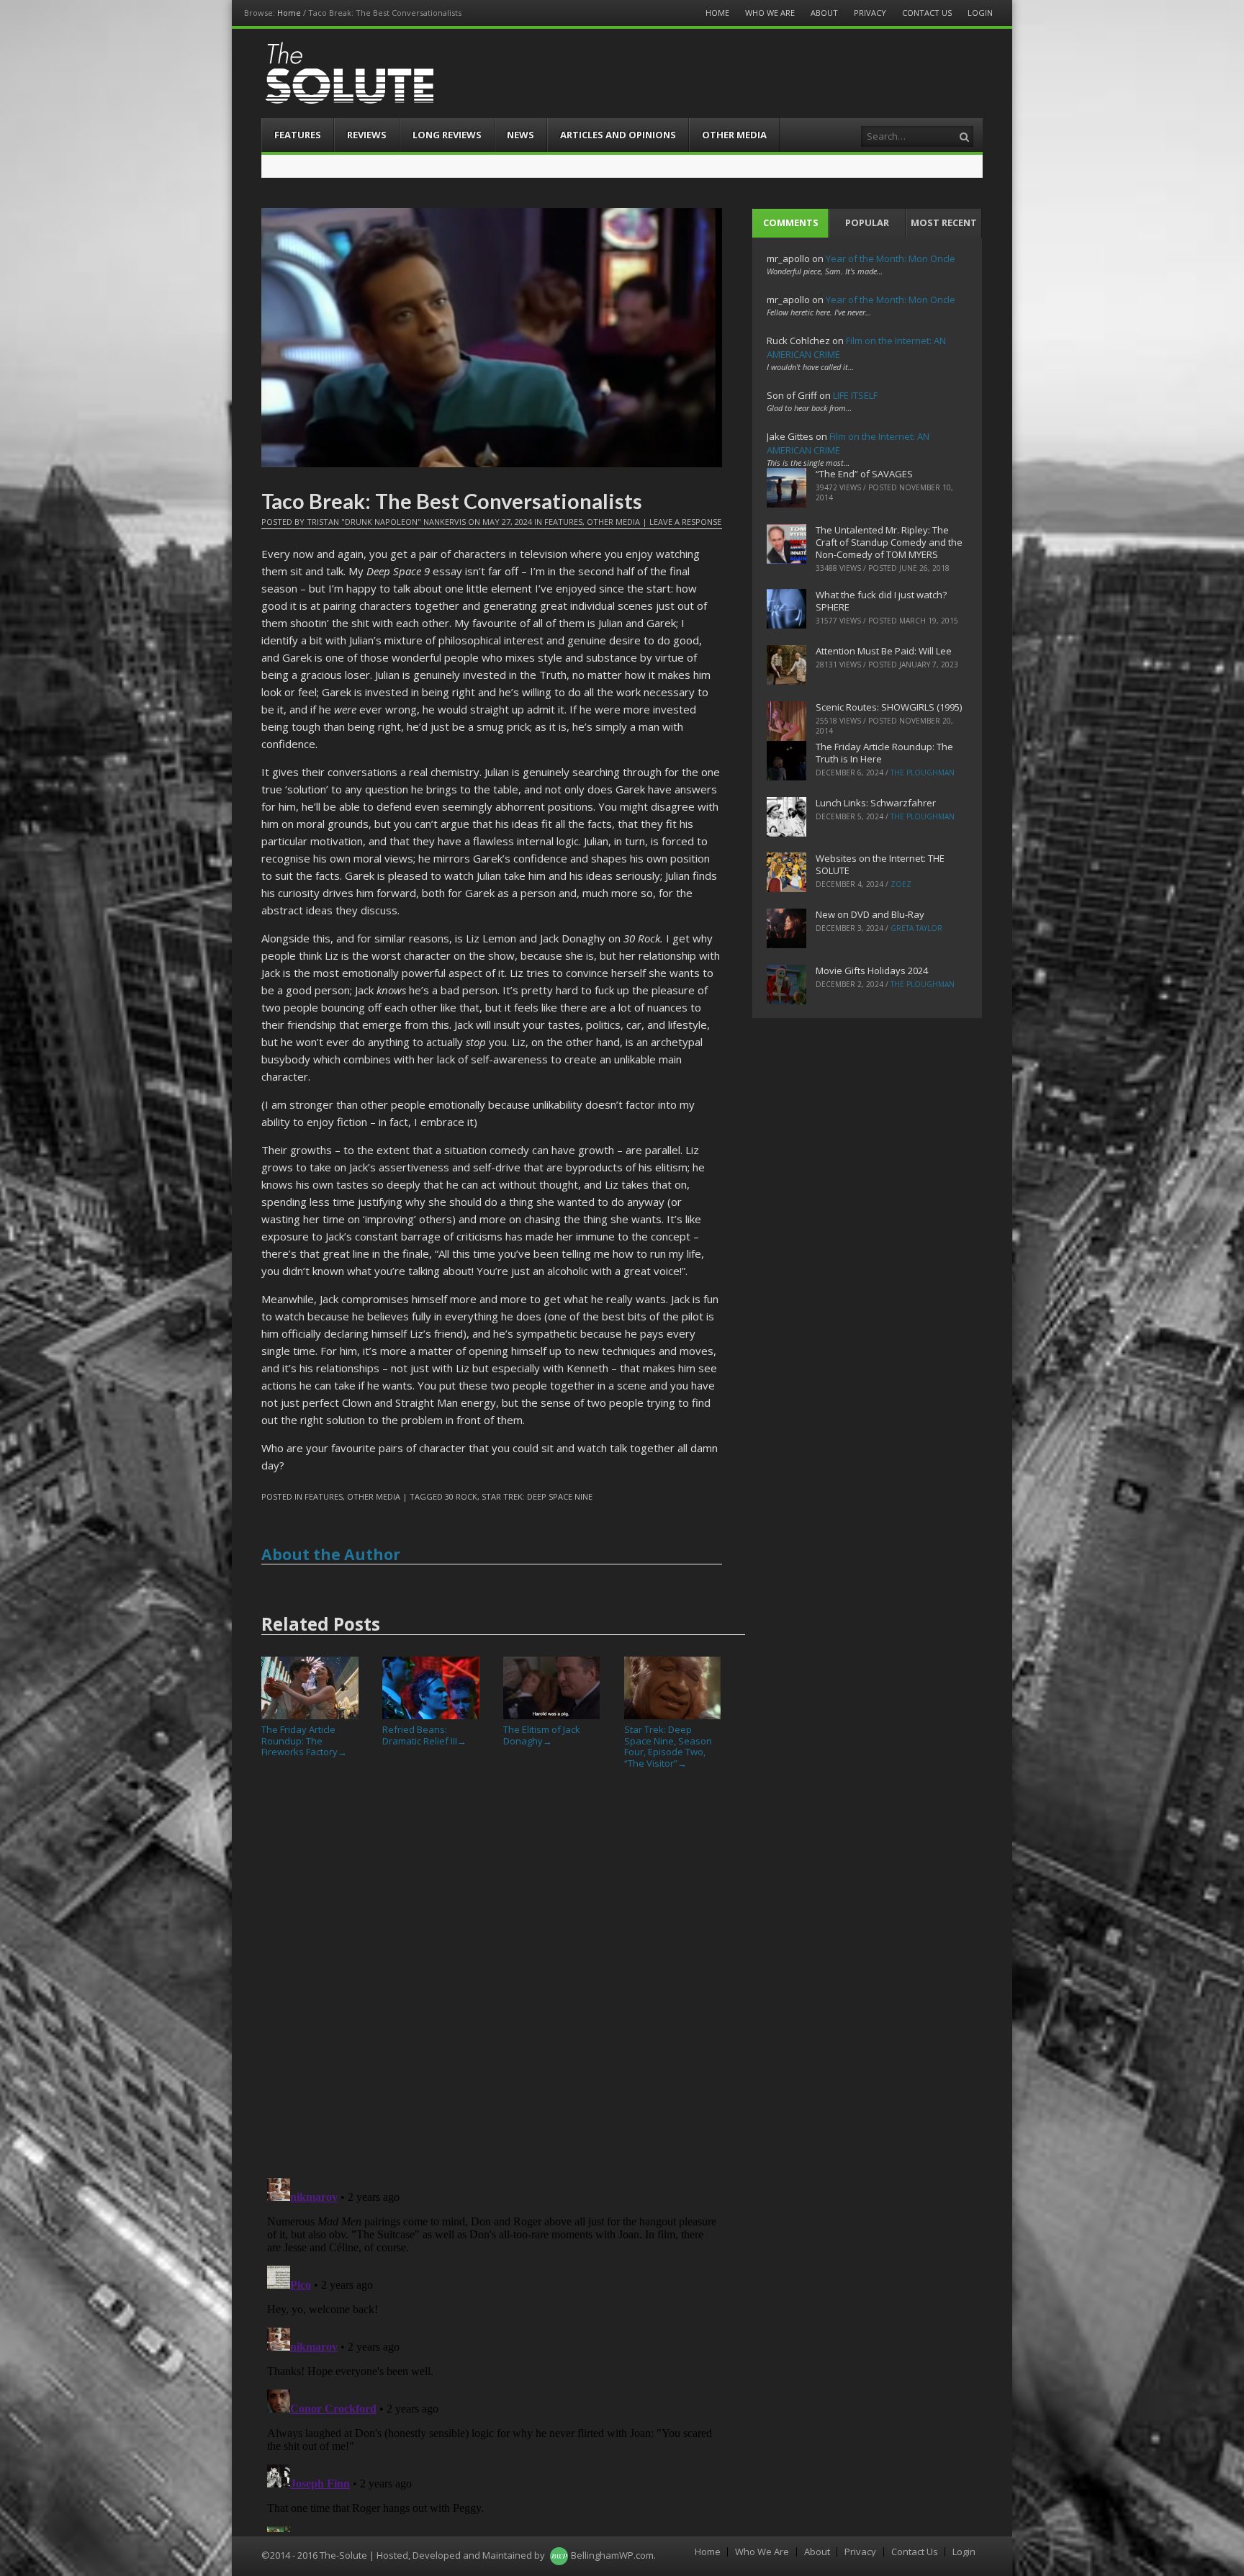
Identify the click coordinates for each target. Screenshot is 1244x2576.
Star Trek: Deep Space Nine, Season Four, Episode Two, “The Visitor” (668, 1746)
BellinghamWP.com (612, 2555)
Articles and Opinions (618, 135)
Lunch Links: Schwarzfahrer (876, 803)
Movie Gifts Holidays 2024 (872, 970)
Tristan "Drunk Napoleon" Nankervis (386, 522)
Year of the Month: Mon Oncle (891, 258)
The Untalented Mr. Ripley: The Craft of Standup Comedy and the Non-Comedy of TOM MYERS (889, 542)
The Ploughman (923, 773)
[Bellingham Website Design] (559, 2555)
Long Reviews (447, 135)
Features (298, 135)
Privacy (870, 13)
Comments (791, 222)
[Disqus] (492, 1979)
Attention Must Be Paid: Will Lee (884, 651)
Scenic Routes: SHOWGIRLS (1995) (889, 707)
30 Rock (461, 1496)
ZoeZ (901, 884)
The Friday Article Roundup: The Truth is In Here (884, 753)
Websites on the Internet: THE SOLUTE (880, 864)
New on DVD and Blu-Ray (870, 914)
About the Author (331, 1554)
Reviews (367, 135)
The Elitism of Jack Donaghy (542, 1735)
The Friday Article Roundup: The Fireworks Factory (304, 1740)
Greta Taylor (916, 928)
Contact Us (927, 13)
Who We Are (770, 13)
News (520, 135)
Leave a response (685, 522)
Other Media (734, 135)
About (824, 13)
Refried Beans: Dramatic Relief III (424, 1735)
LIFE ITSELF (855, 395)
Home (289, 13)
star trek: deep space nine (537, 1496)
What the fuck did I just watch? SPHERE (881, 601)
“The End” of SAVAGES (864, 474)
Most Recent (944, 222)
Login (980, 13)
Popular (867, 222)
